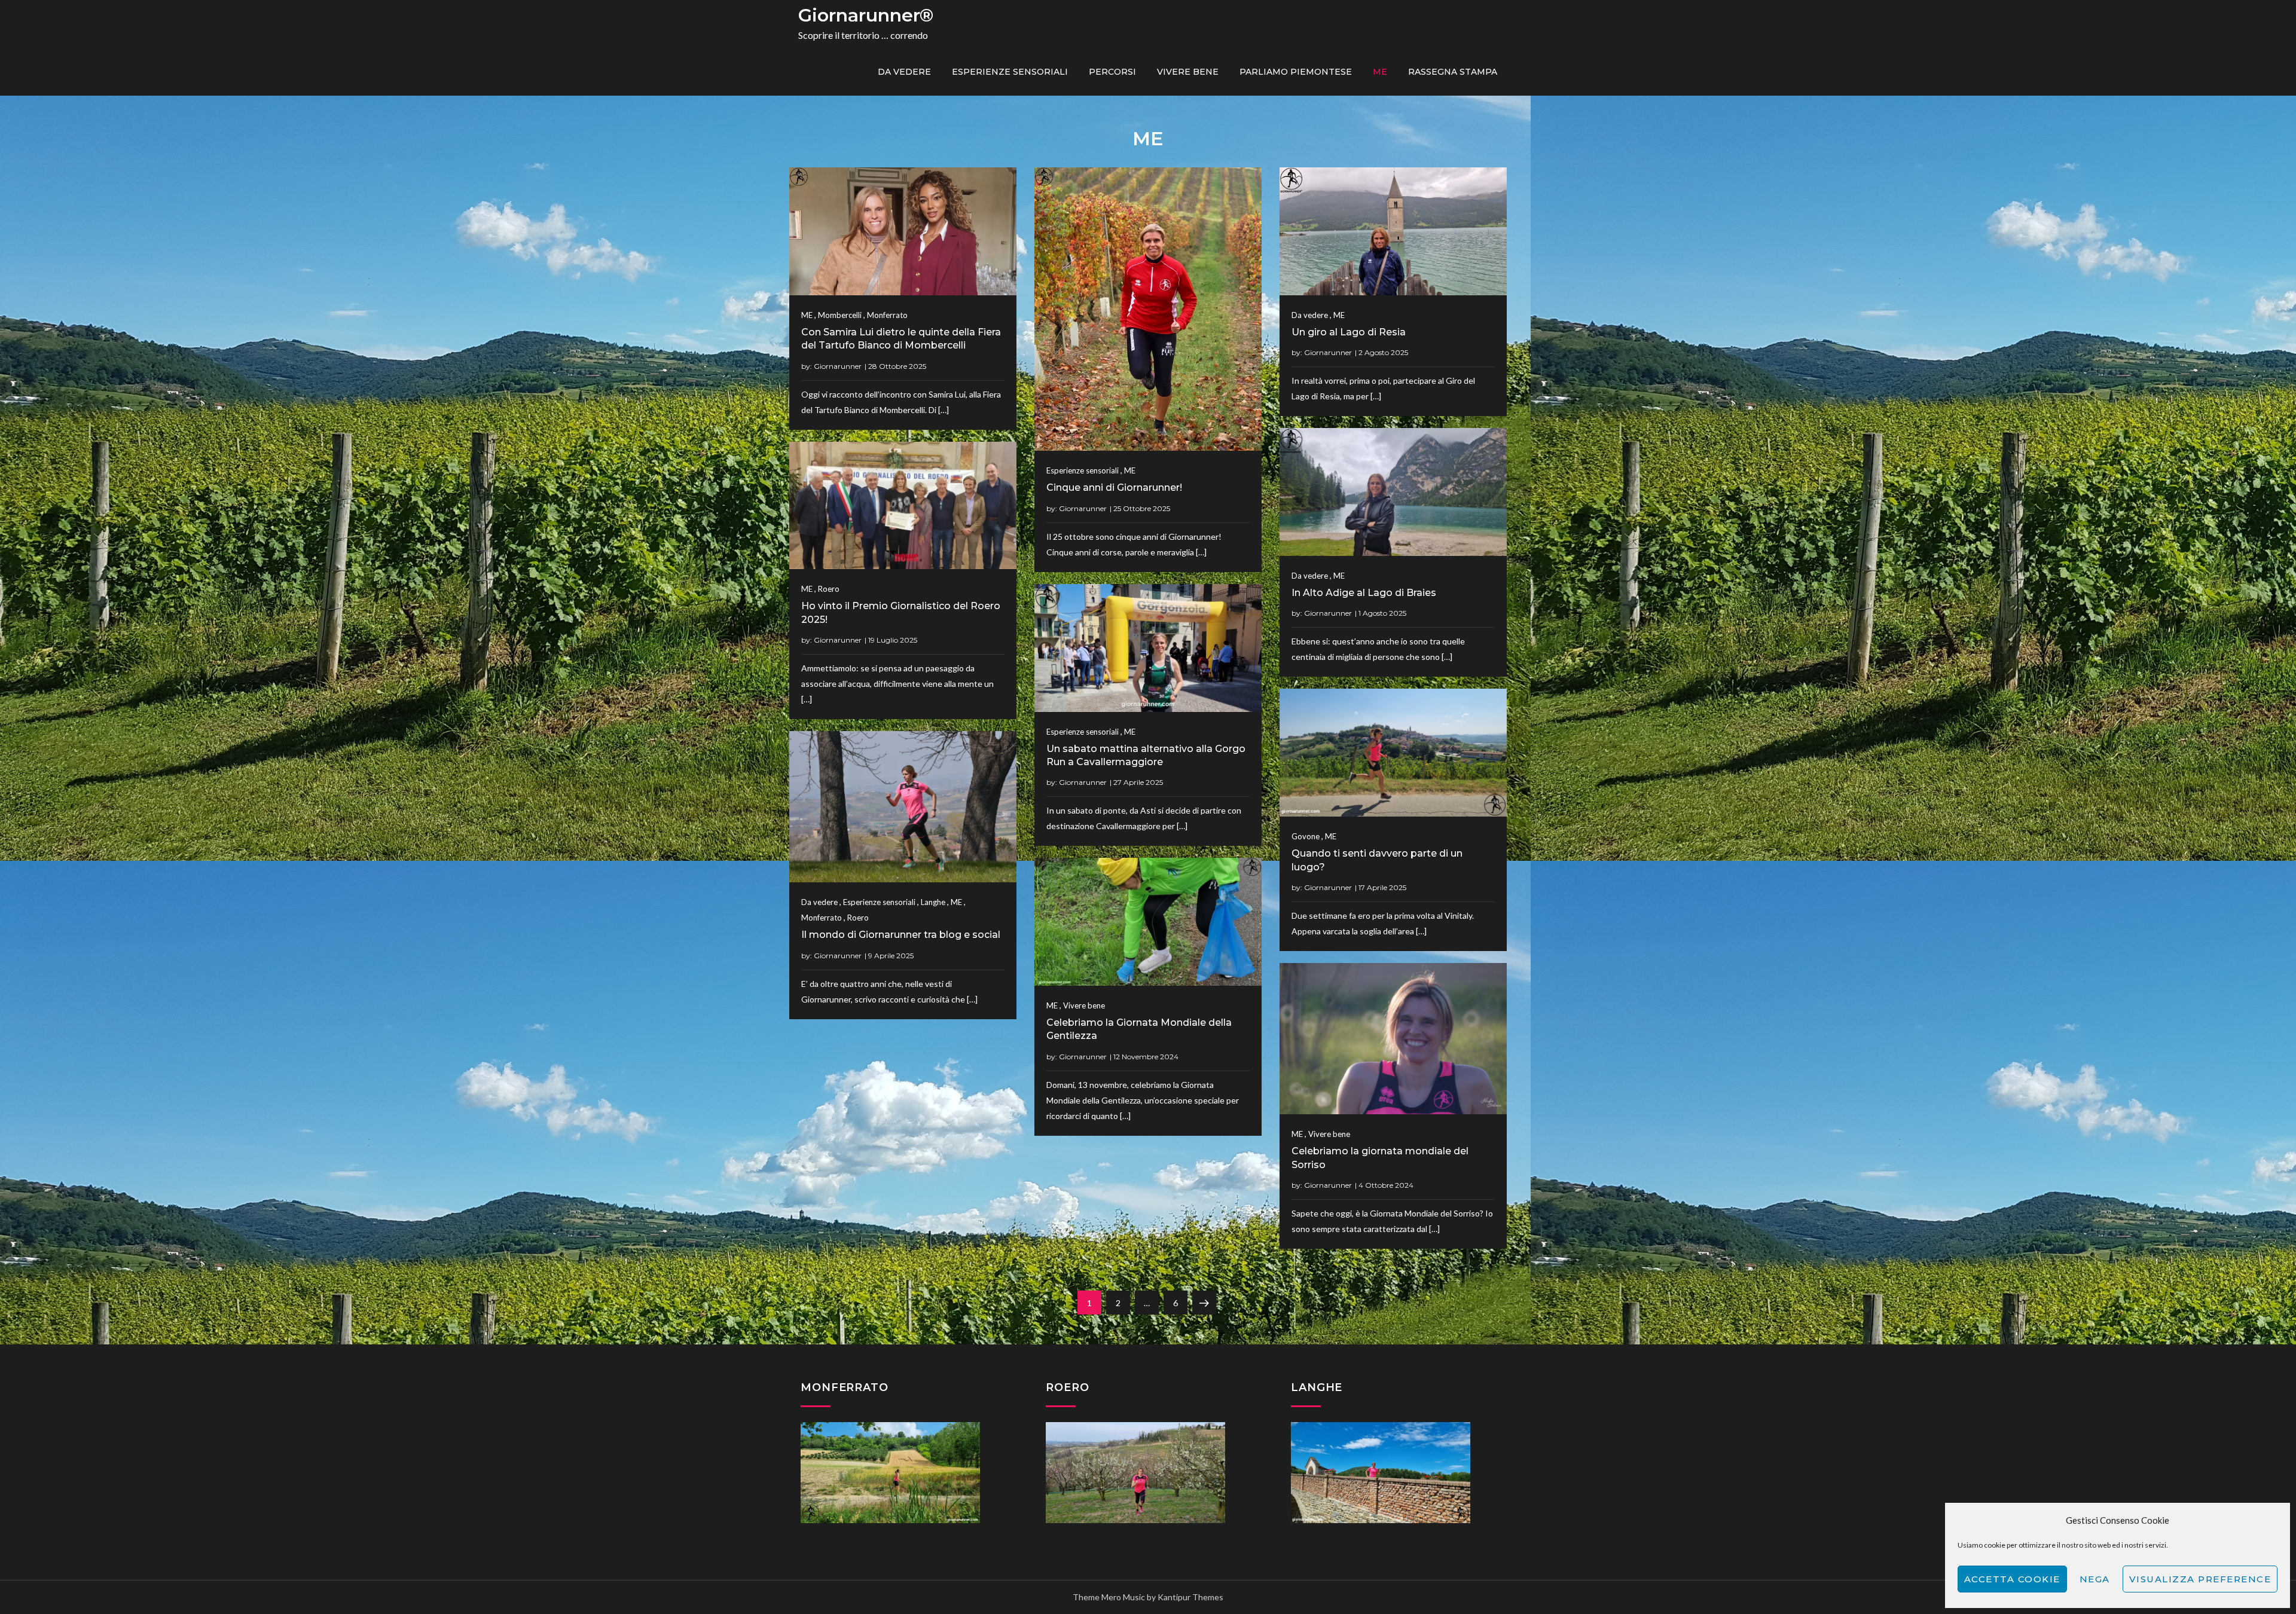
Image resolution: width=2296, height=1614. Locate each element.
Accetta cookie (2012, 1579)
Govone (1306, 836)
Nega (2095, 1579)
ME (1380, 72)
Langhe (933, 902)
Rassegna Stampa (1453, 72)
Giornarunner (838, 366)
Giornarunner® (866, 15)
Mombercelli (840, 315)
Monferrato (887, 315)
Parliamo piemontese (1296, 72)
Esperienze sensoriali (1010, 72)
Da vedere (904, 72)
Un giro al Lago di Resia (1349, 332)
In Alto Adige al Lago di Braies (1364, 593)
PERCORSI (1112, 72)
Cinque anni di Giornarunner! (1114, 487)
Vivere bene (1188, 72)
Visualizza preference (2200, 1579)
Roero (829, 589)
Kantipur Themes (1190, 1597)
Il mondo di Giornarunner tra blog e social (901, 935)
